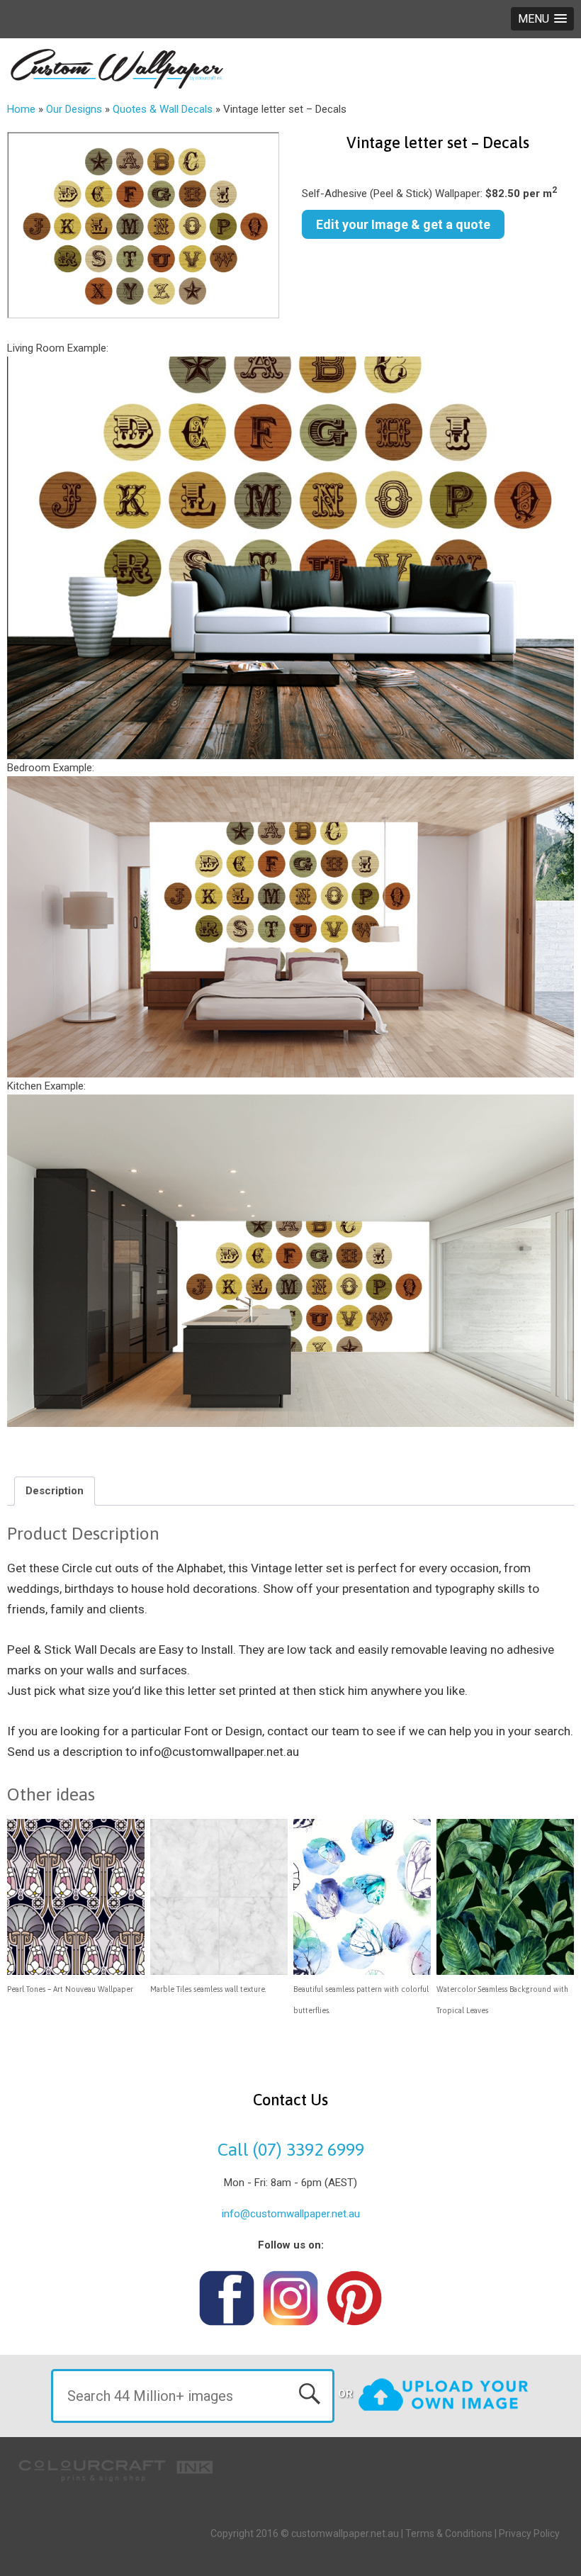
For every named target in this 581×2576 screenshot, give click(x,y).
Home (21, 109)
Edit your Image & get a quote (403, 224)
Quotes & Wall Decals (163, 109)
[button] (542, 19)
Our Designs (74, 109)
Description (55, 1491)
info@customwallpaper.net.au (291, 2214)
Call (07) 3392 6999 (291, 2149)
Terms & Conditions (449, 2533)
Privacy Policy (529, 2533)
